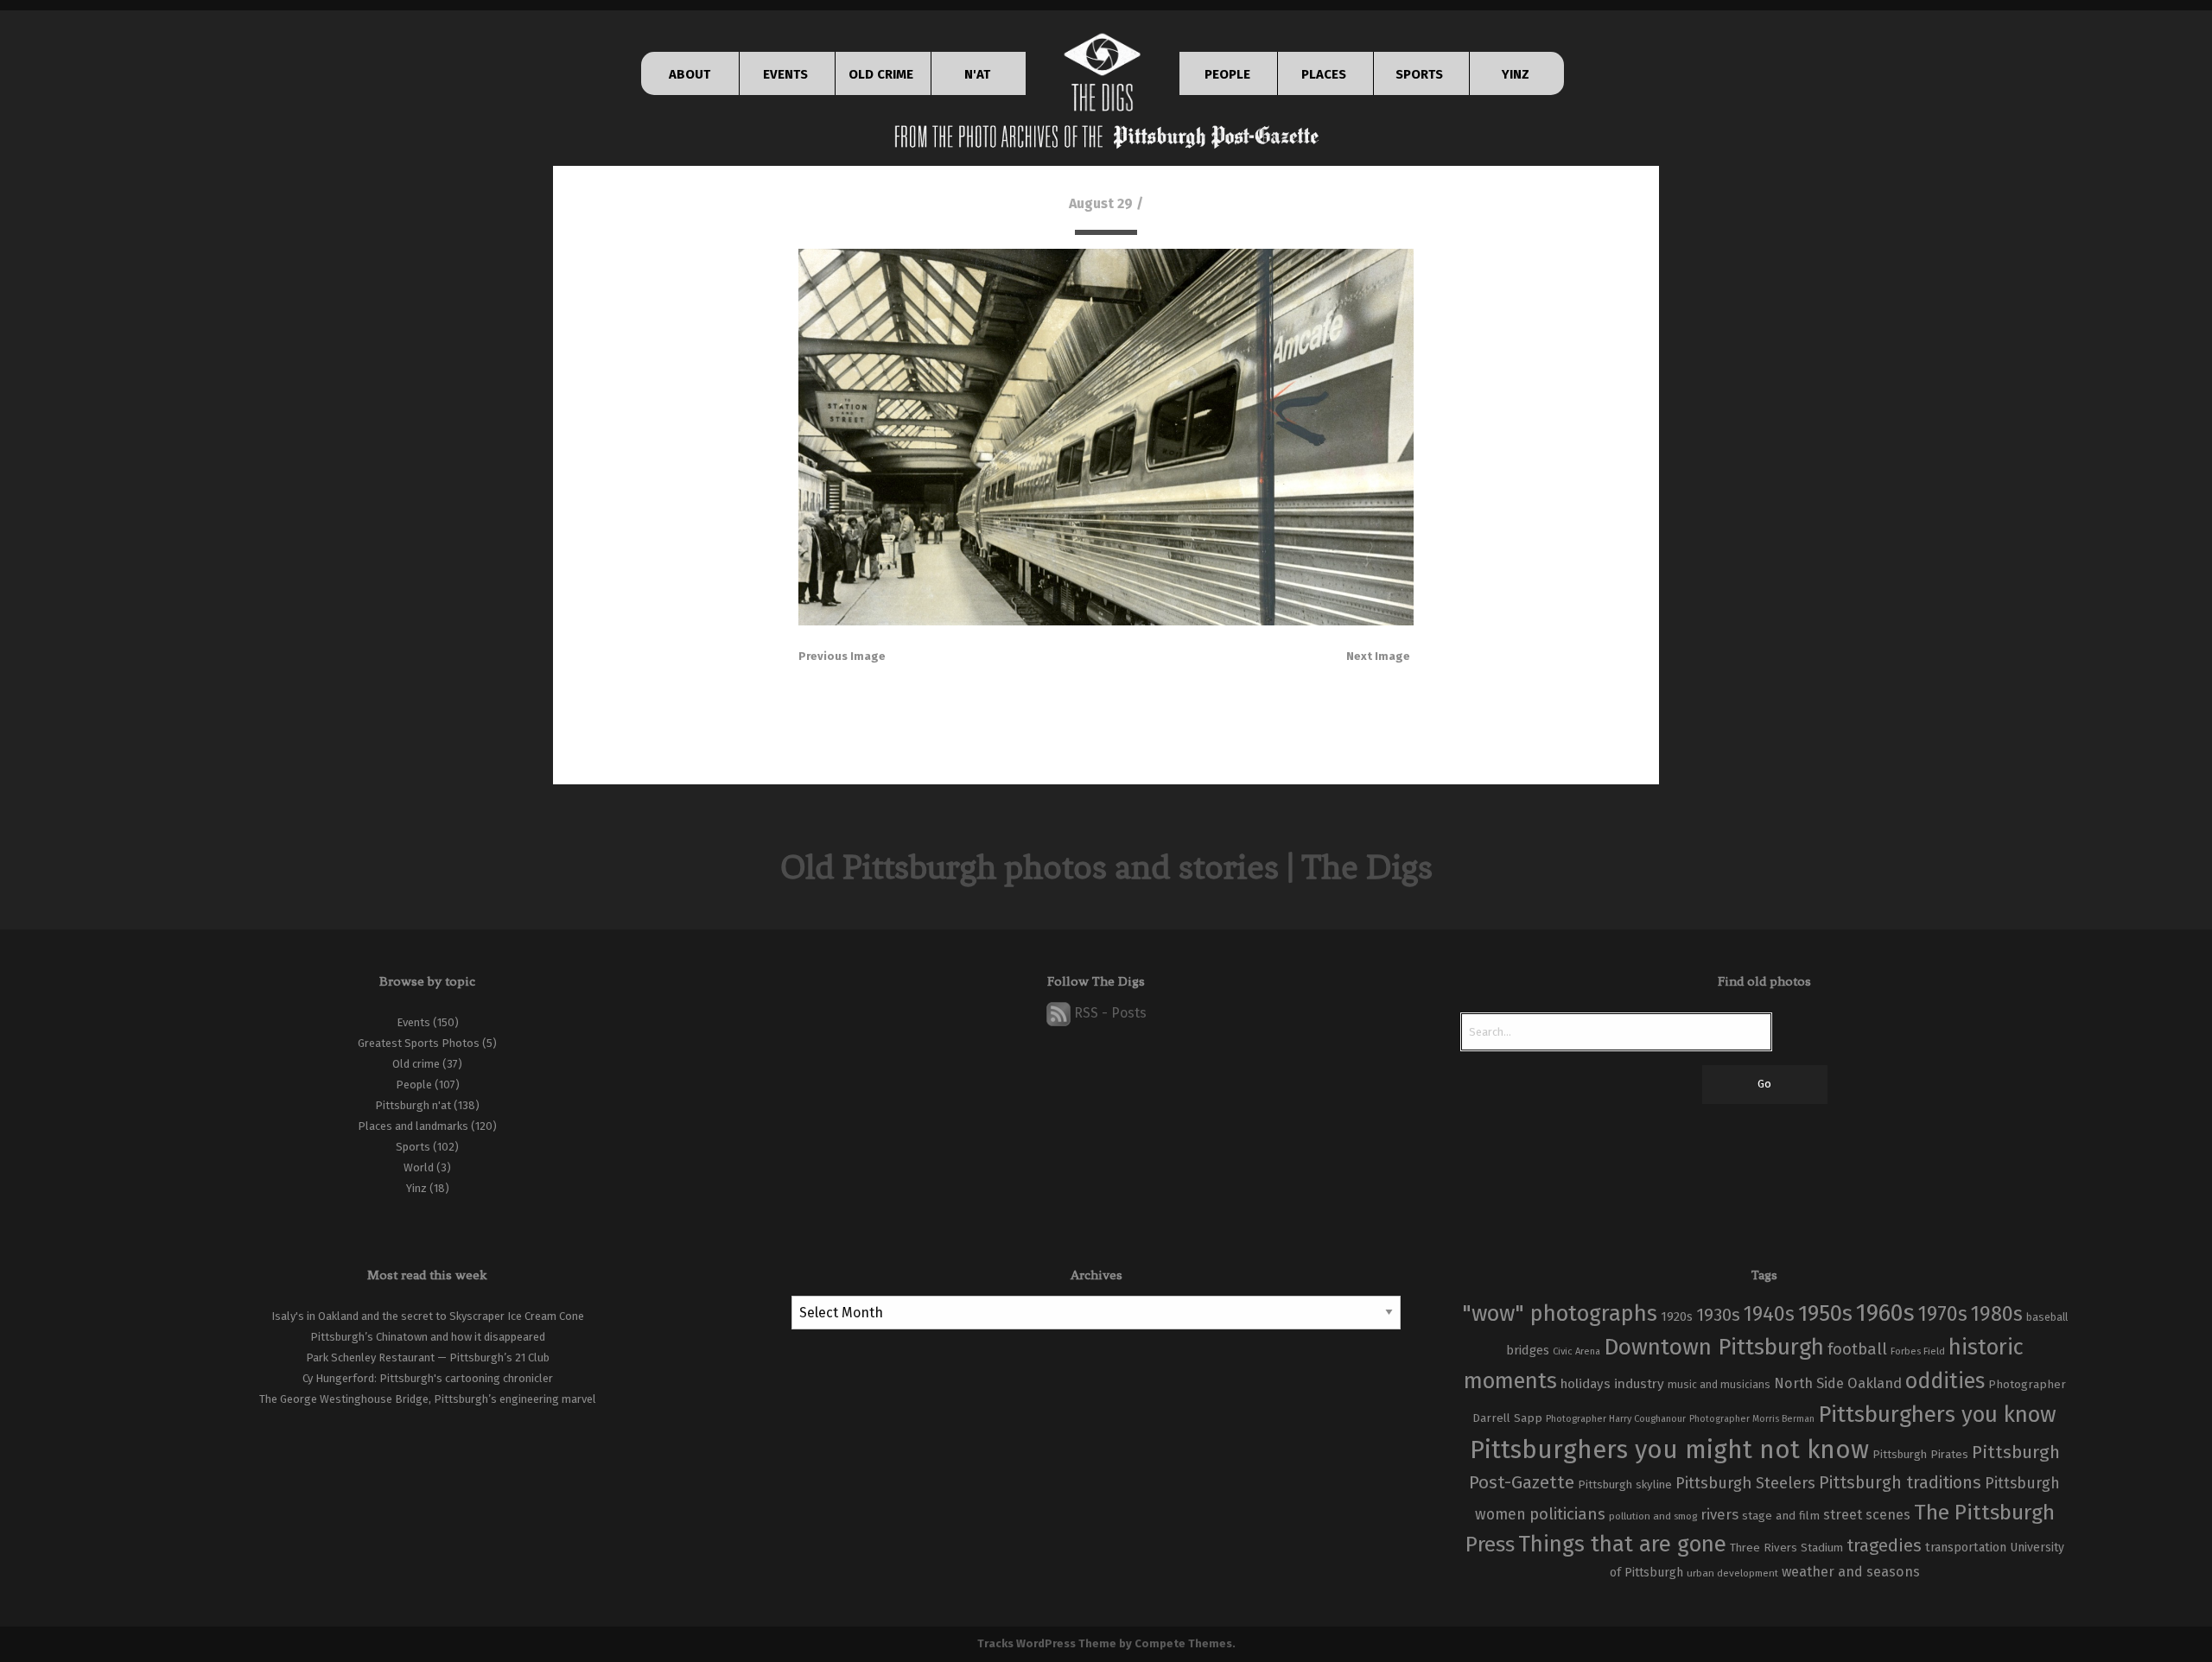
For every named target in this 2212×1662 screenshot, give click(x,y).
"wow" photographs (1560, 1313)
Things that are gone (1622, 1544)
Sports (413, 1147)
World (419, 1167)
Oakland (1875, 1383)
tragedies (1884, 1545)
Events (413, 1022)
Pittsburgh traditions (1900, 1483)
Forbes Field (1918, 1351)
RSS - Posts (1109, 1013)
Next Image (1378, 656)
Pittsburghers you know (1937, 1415)
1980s (1997, 1314)
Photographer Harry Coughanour (1616, 1419)
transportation (1966, 1547)
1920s (1677, 1316)
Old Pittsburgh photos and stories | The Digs (1106, 867)
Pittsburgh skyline (1625, 1485)
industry (1639, 1383)
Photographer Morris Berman (1752, 1419)
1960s (1885, 1313)
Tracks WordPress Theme (1047, 1643)
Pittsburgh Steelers (1745, 1483)
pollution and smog (1653, 1516)
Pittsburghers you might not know (1669, 1450)
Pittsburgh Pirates (1920, 1455)
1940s (1769, 1314)
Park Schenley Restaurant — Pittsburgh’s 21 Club (428, 1358)
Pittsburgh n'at (413, 1105)
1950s (1825, 1313)
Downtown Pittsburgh (1714, 1347)
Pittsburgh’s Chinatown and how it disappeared (428, 1337)
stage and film (1781, 1516)
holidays (1586, 1384)
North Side (1809, 1383)
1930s (1718, 1315)
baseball (2047, 1317)
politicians (1567, 1514)
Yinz (416, 1188)
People (414, 1085)
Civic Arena (1576, 1351)
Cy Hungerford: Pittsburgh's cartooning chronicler (428, 1378)
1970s (1943, 1314)
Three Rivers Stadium (1786, 1548)
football (1857, 1349)
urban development (1732, 1573)
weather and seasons (1851, 1572)
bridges (1528, 1350)
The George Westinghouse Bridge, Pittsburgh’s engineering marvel (428, 1399)
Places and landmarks (413, 1126)
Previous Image (842, 656)
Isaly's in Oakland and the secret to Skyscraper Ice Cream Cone (428, 1316)
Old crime (416, 1064)
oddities (1945, 1381)
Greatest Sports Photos (419, 1043)
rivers (1719, 1514)
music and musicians (1719, 1385)
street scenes (1867, 1515)
